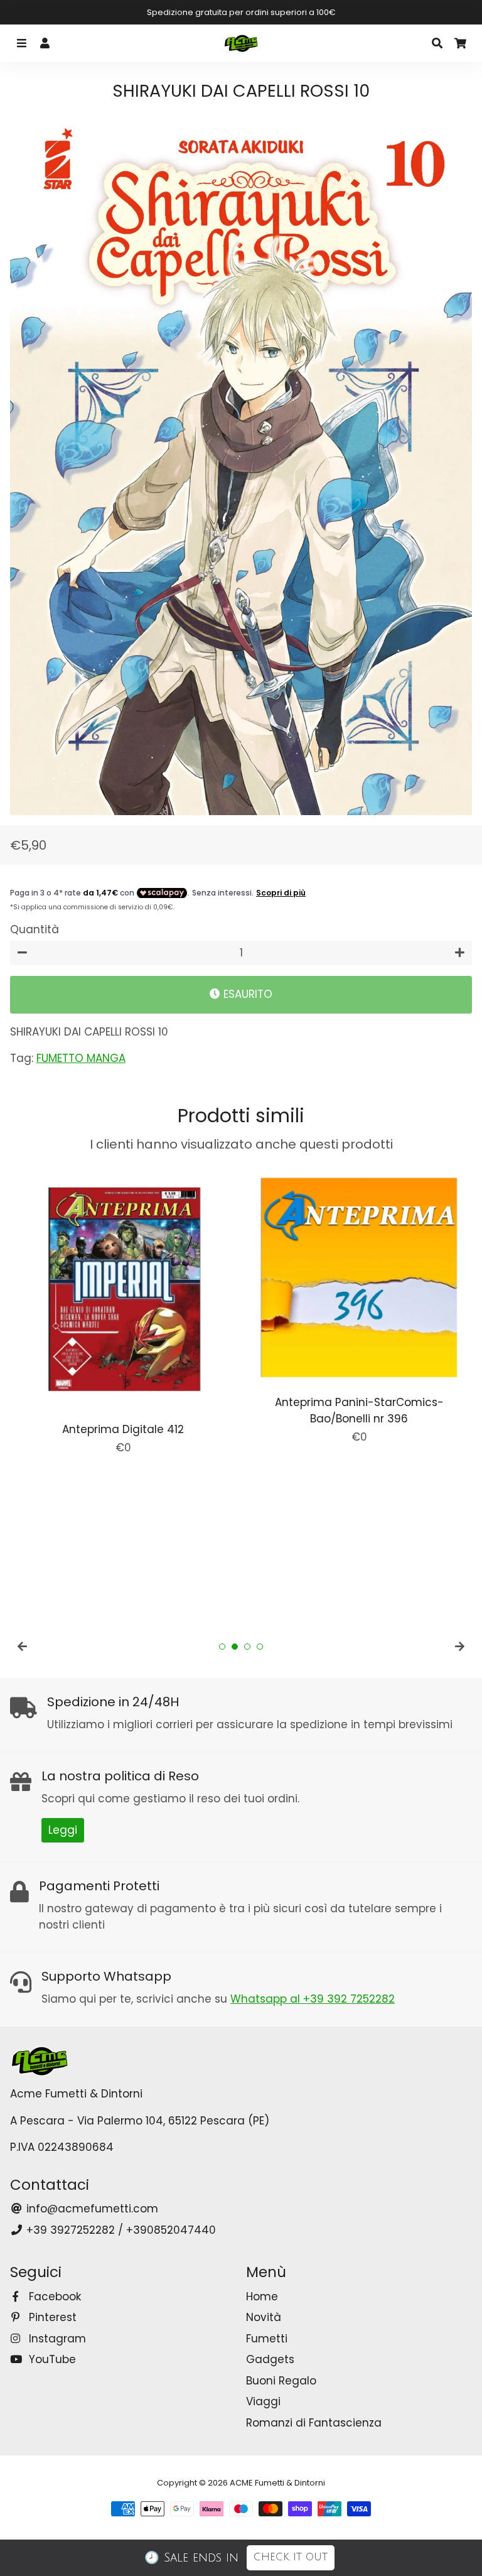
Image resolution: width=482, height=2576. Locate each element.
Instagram (56, 2339)
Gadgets (270, 2359)
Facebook (53, 2297)
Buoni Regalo (281, 2381)
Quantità (35, 929)
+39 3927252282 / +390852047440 (120, 2230)
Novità (264, 2317)
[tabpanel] (123, 1310)
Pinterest (51, 2317)
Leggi (63, 1830)
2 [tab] (235, 1647)
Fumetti (267, 2339)
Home (262, 2297)
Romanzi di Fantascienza (314, 2423)
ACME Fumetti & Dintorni (277, 2483)
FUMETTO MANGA (81, 1058)
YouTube (51, 2359)
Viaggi (263, 2401)
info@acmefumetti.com (91, 2209)
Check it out (291, 2557)
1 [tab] (222, 1647)
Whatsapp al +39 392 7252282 (313, 1999)
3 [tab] (247, 1647)
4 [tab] (260, 1647)
